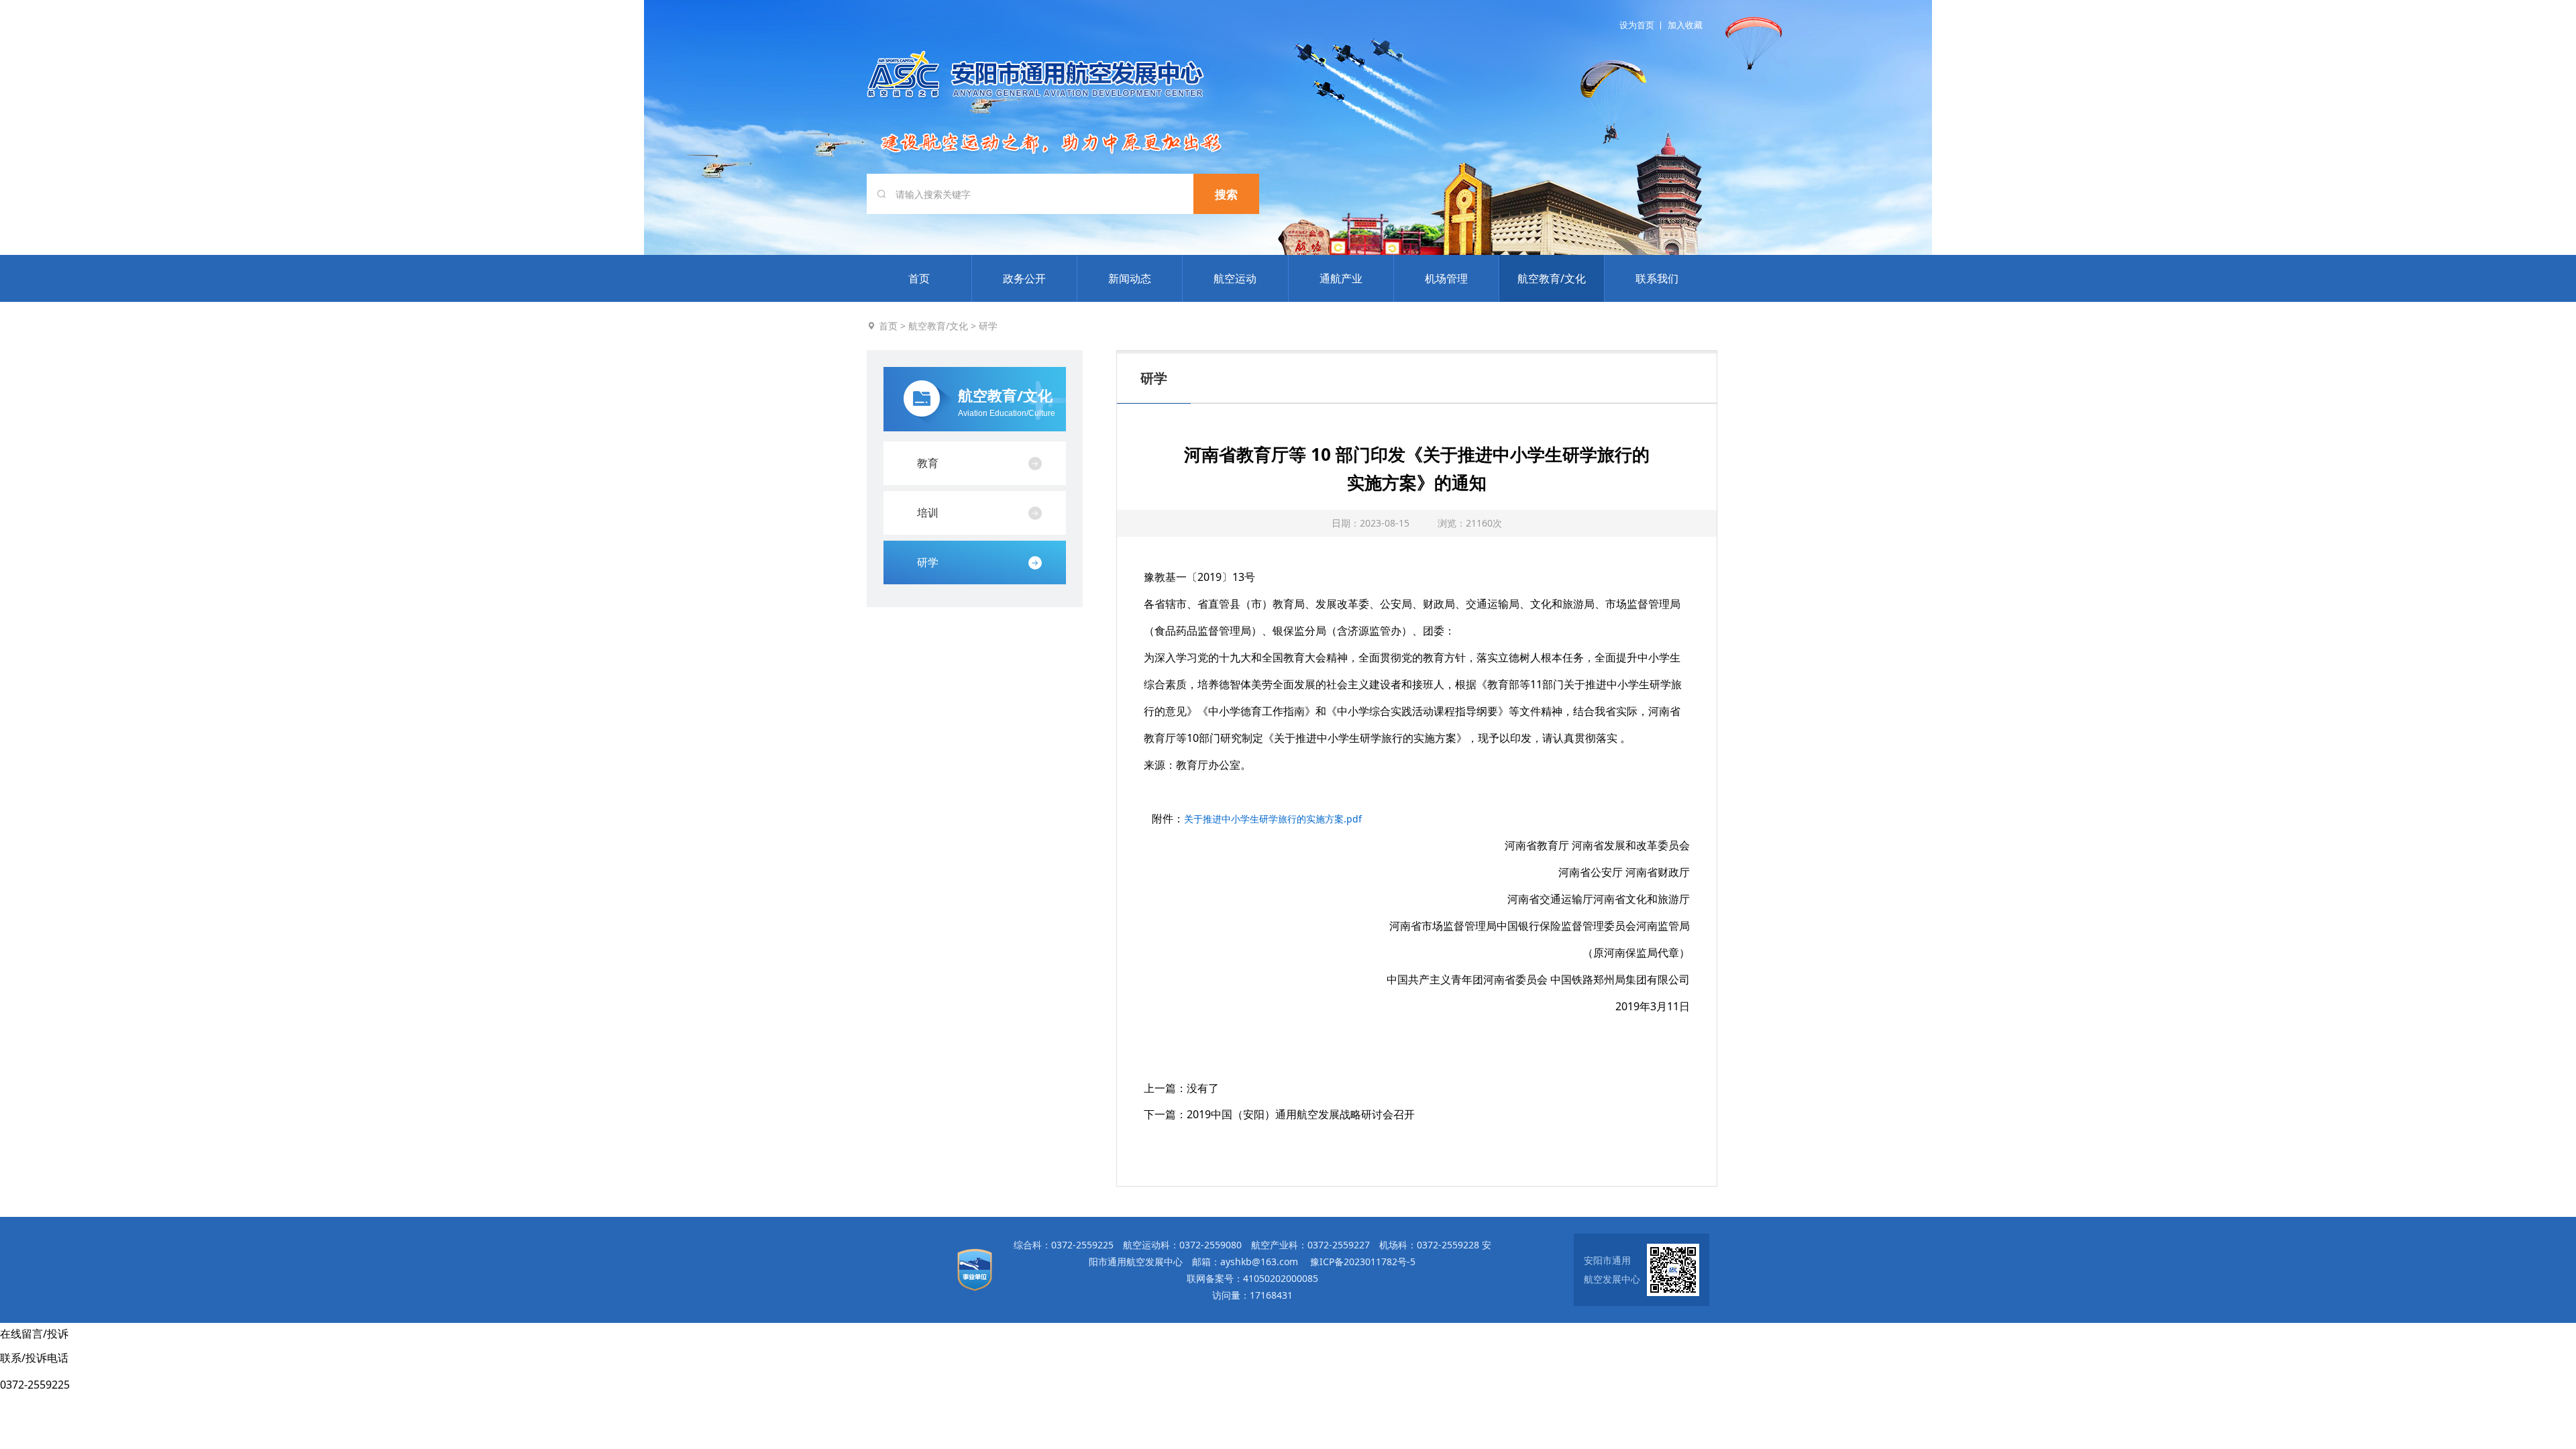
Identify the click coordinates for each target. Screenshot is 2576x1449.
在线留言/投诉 (34, 1334)
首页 (919, 278)
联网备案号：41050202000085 (1252, 1278)
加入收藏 (1685, 25)
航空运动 (1235, 278)
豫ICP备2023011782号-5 (1363, 1262)
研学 (988, 326)
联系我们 (1657, 278)
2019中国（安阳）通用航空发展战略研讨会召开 (1301, 1114)
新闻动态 (1130, 278)
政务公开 (1024, 278)
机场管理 (1446, 278)
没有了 (1203, 1088)
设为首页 (1637, 25)
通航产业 (1341, 278)
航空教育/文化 (1552, 278)
